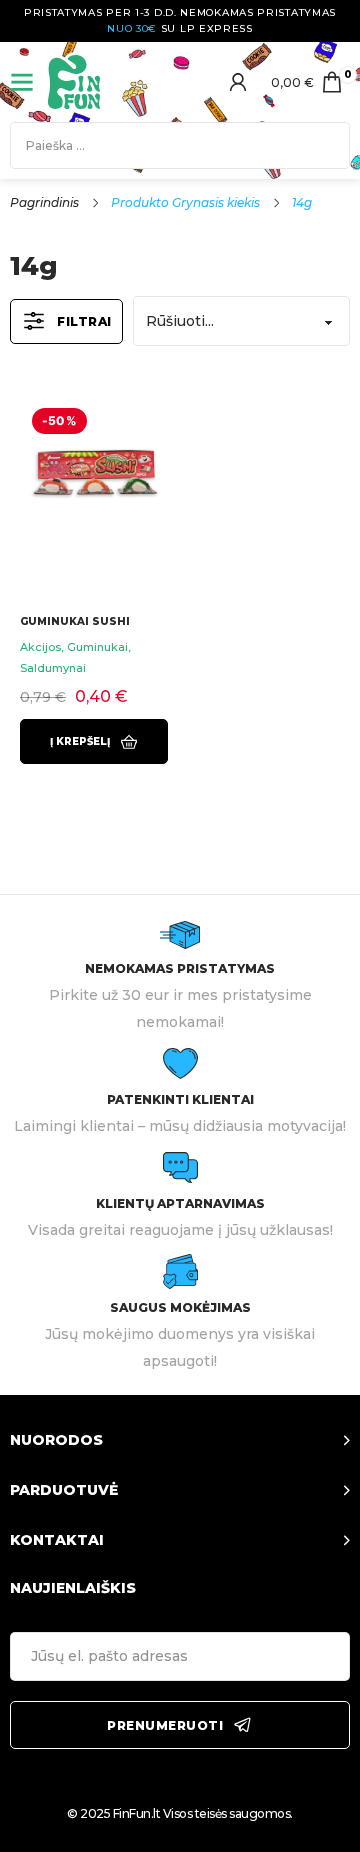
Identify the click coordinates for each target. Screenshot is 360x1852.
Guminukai (97, 647)
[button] (94, 741)
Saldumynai (53, 668)
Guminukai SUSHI (75, 621)
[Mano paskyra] (238, 82)
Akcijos (40, 647)
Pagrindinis (44, 202)
